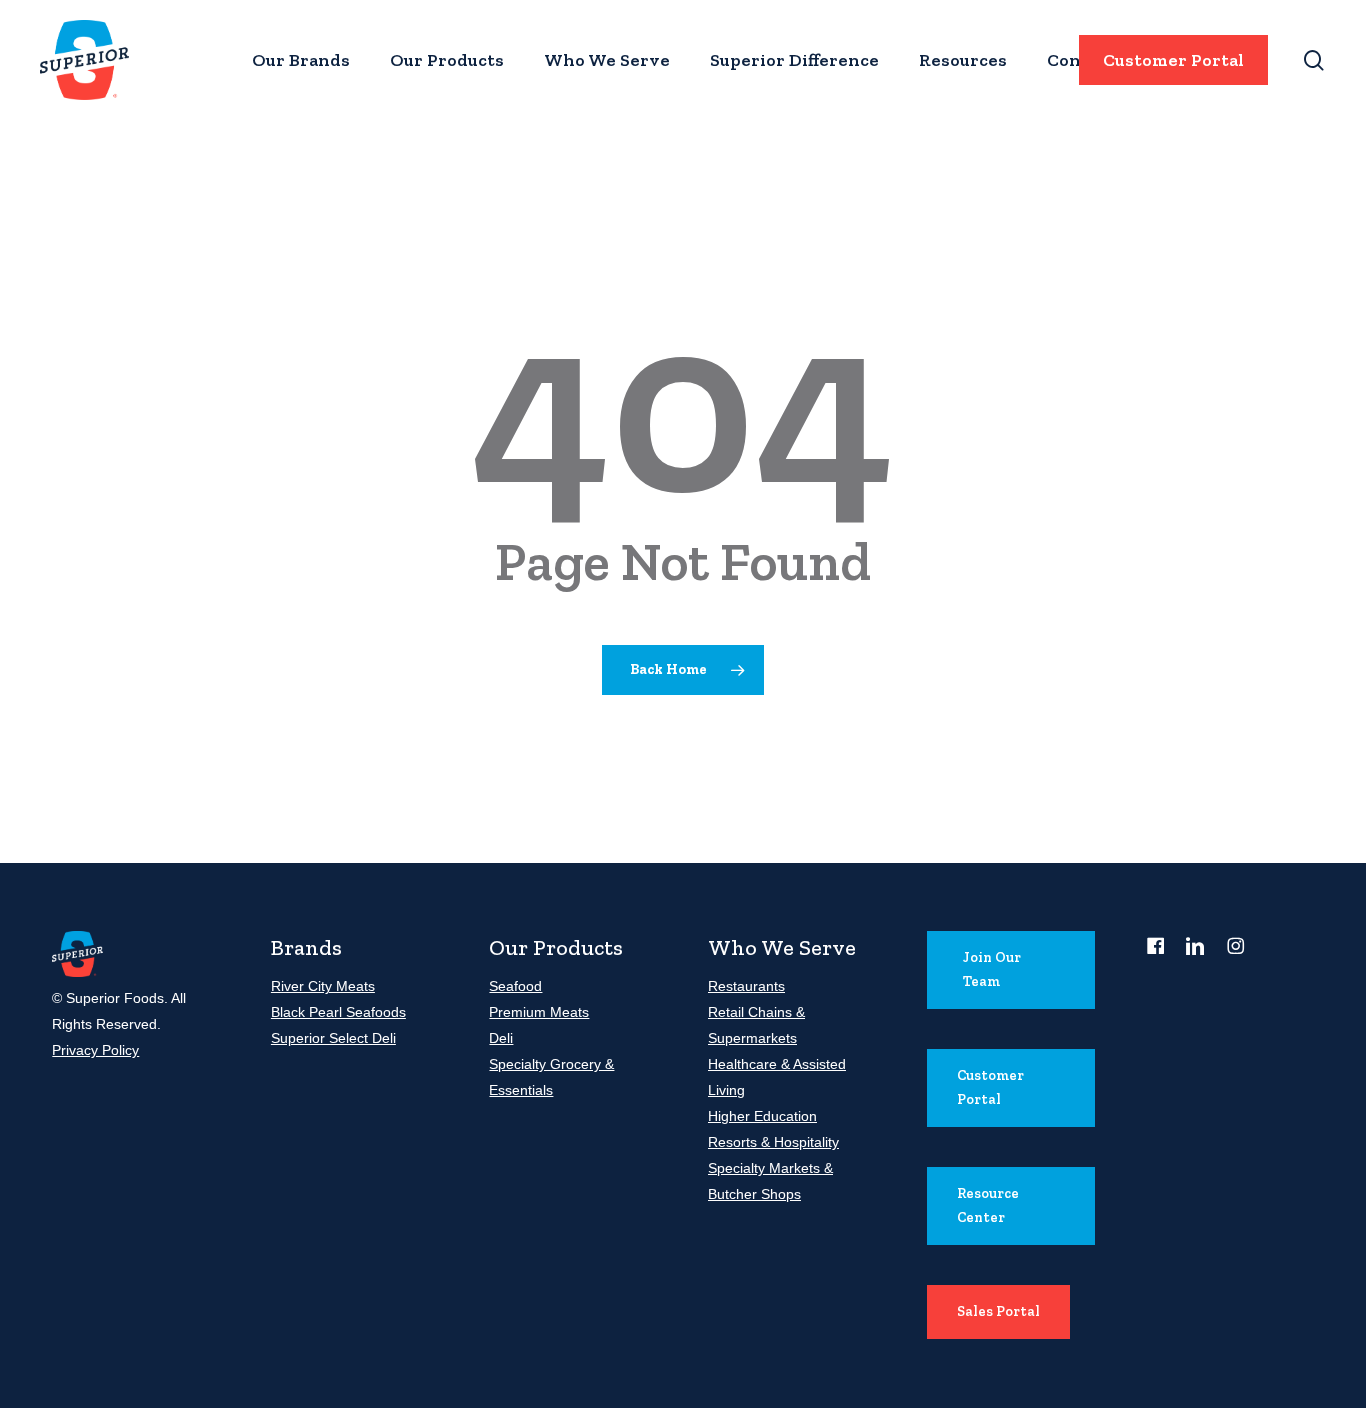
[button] (1011, 970)
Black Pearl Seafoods (338, 1012)
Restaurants (746, 986)
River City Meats (323, 986)
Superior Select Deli (333, 1038)
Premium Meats (539, 1012)
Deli (501, 1038)
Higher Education (762, 1116)
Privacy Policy (95, 1050)
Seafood (515, 986)
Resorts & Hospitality (773, 1142)
